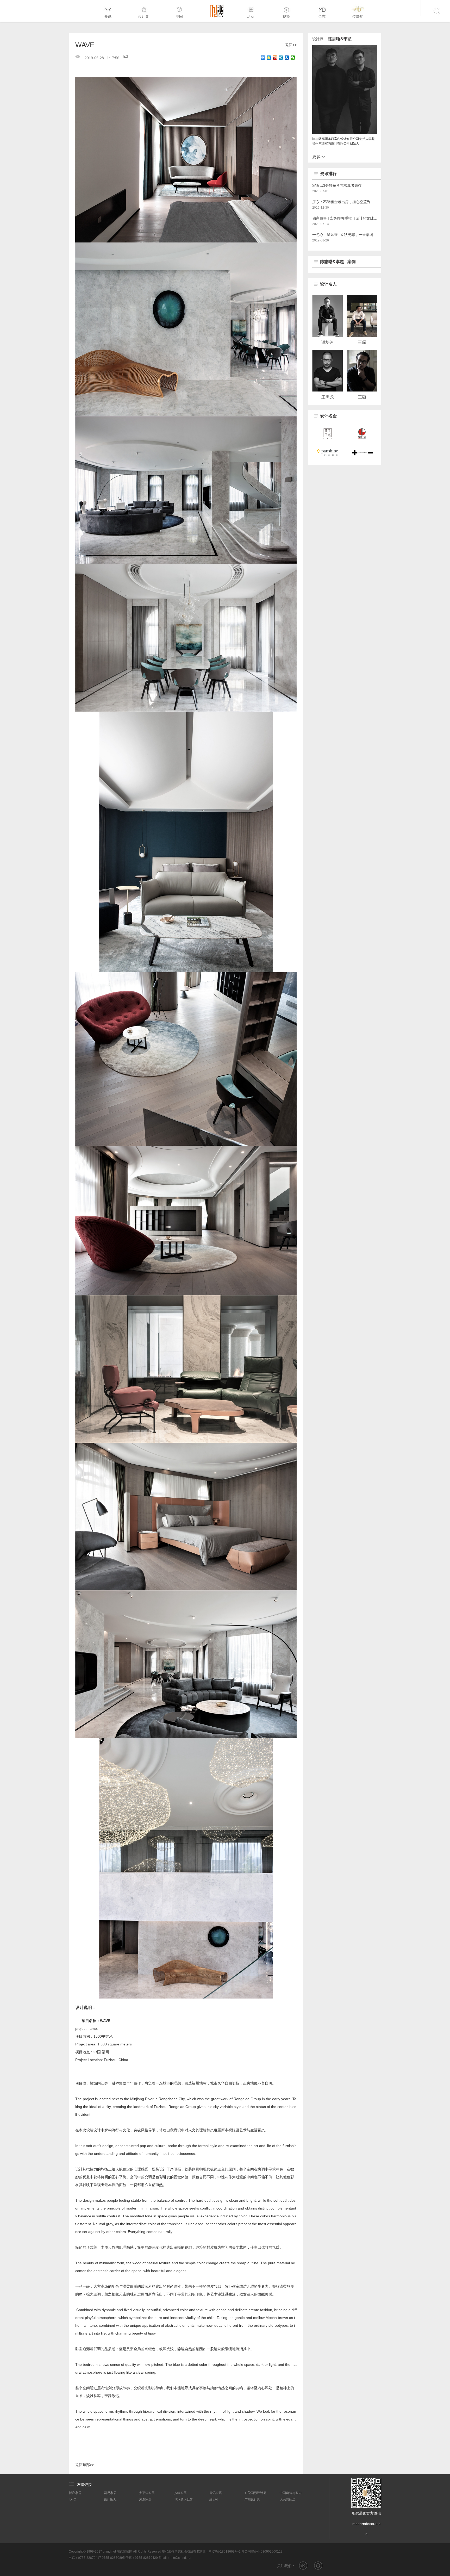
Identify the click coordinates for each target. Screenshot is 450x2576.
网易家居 (110, 2493)
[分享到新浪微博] (275, 58)
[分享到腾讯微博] (281, 58)
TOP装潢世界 (184, 2499)
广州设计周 (252, 2499)
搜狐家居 (180, 2493)
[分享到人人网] (287, 58)
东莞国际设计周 (255, 2493)
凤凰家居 (145, 2499)
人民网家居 (287, 2499)
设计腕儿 (110, 2499)
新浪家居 (75, 2493)
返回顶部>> (85, 2465)
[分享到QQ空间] (269, 58)
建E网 (214, 2499)
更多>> (319, 157)
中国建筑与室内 (291, 2493)
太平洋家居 (147, 2493)
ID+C (72, 2499)
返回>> (291, 45)
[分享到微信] (293, 58)
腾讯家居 (216, 2493)
